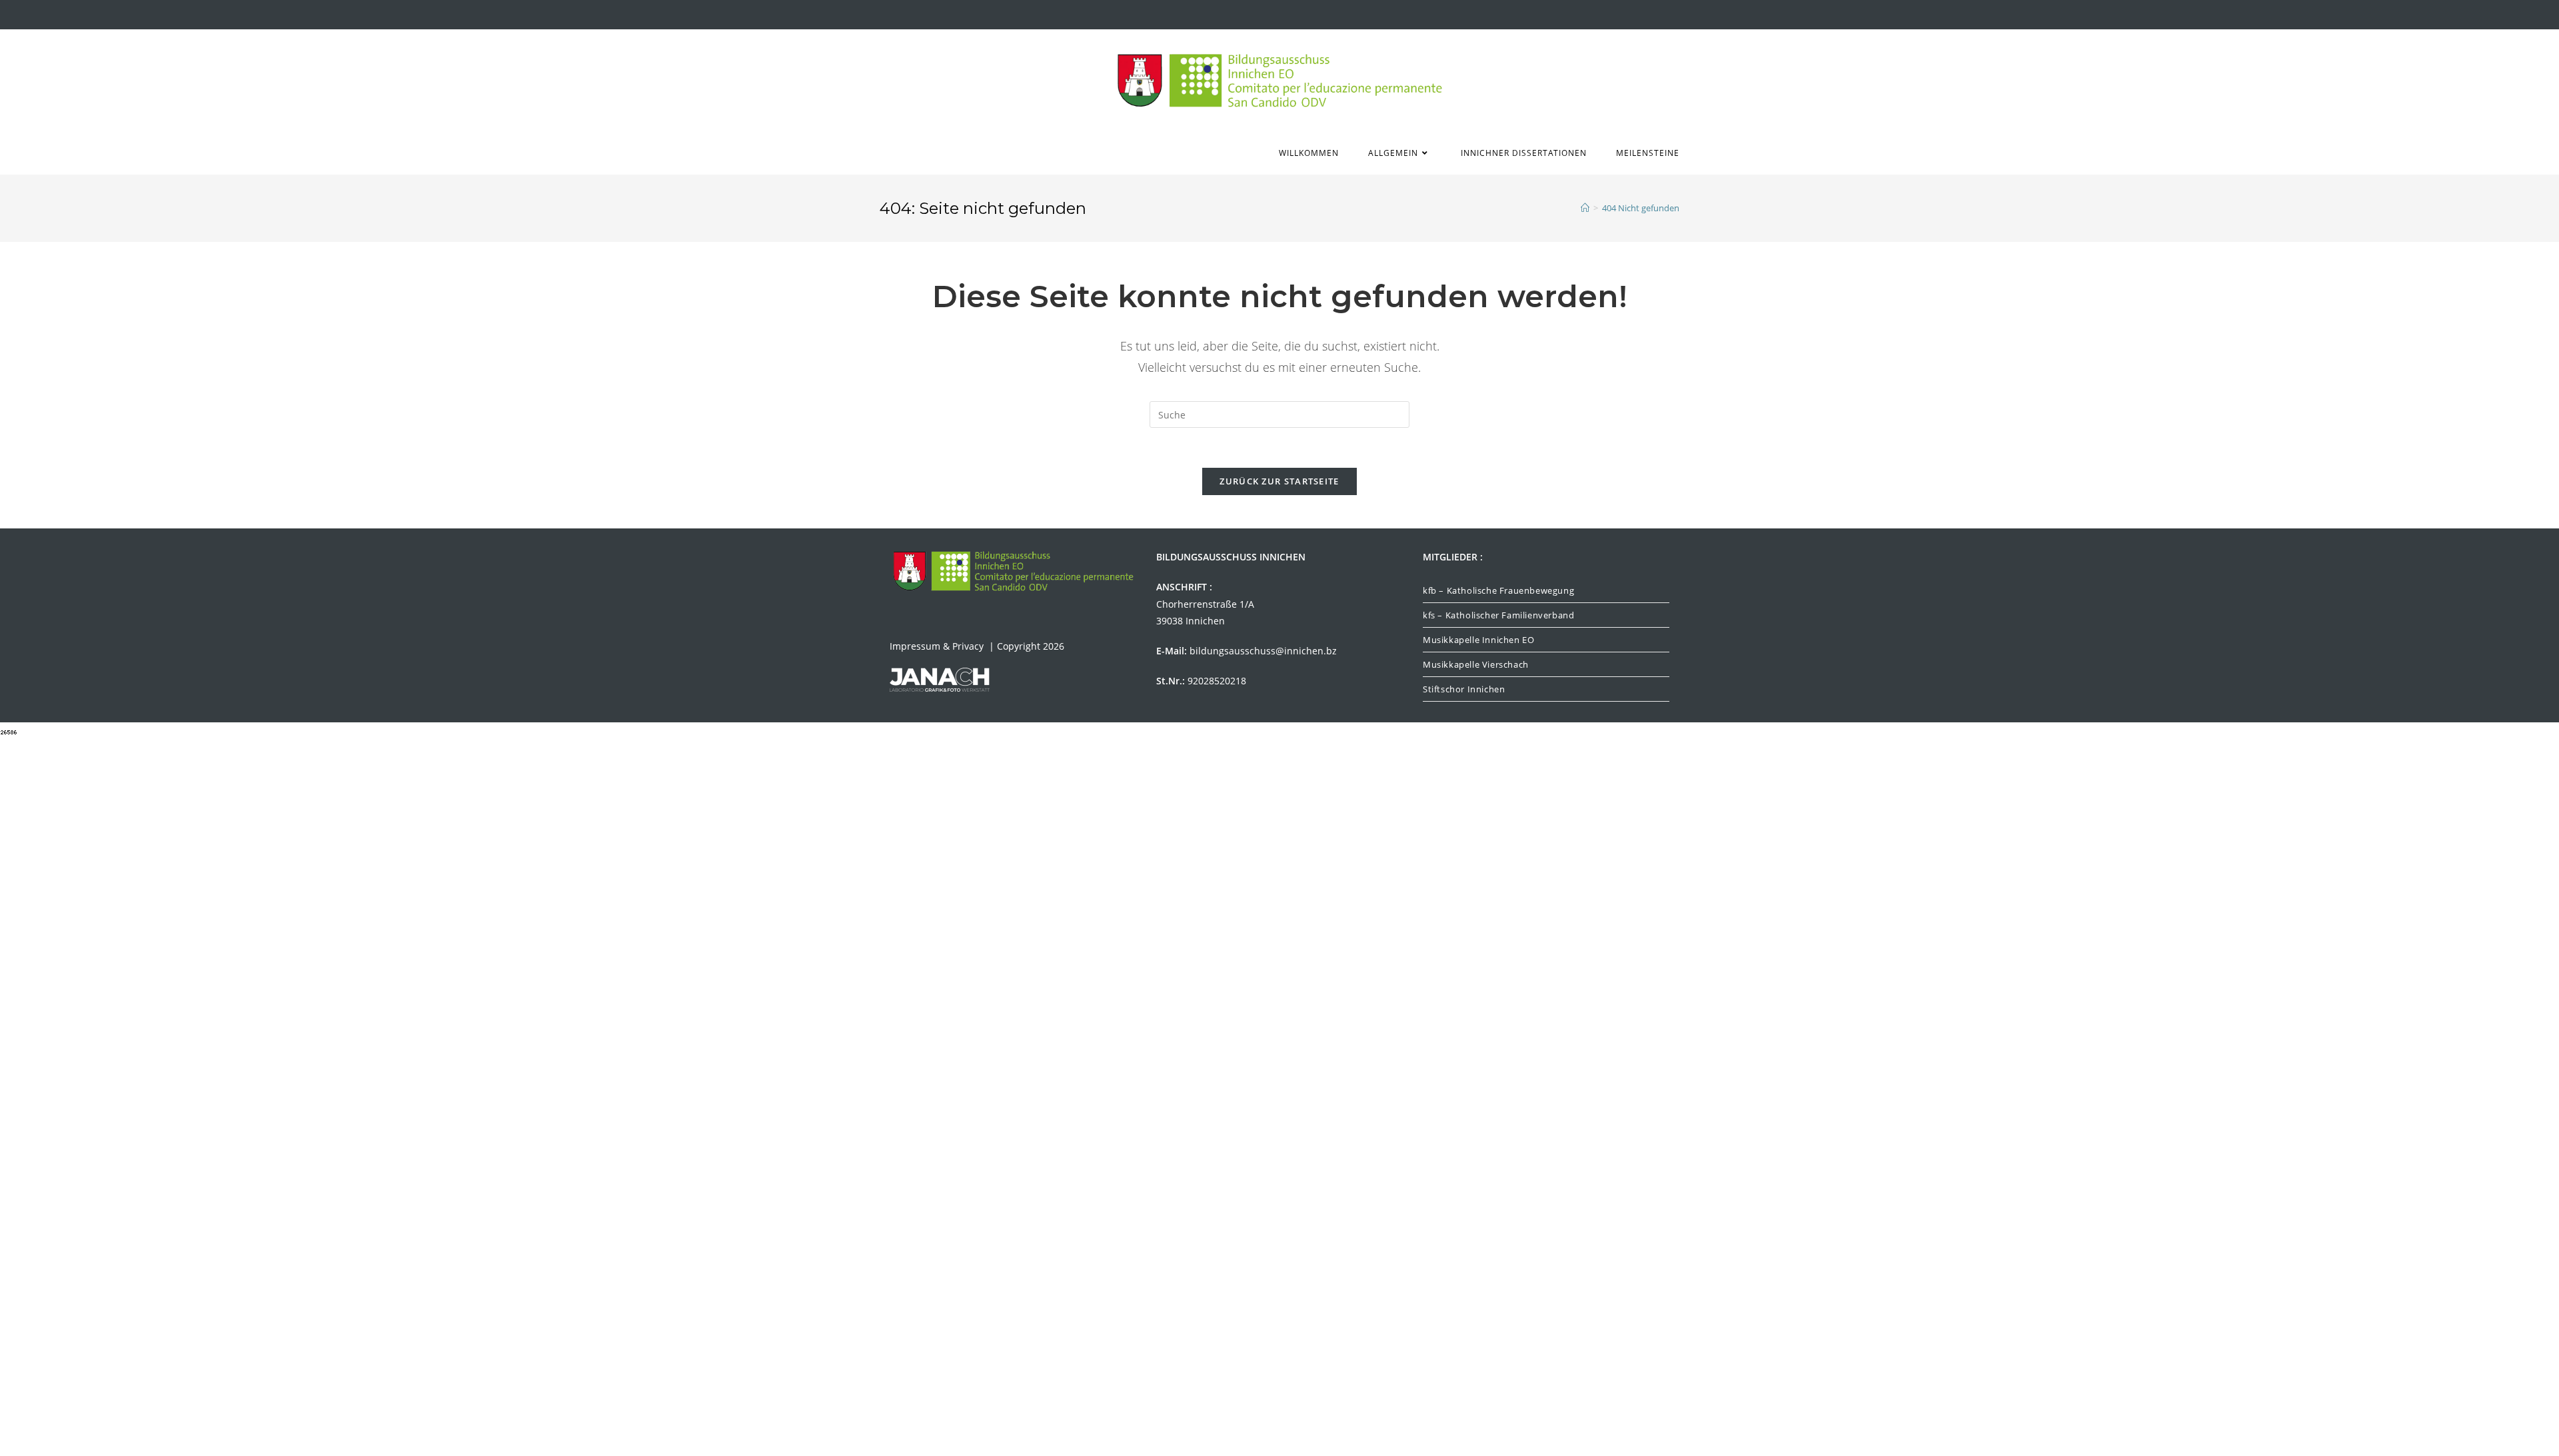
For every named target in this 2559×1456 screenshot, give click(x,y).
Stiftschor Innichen (1464, 689)
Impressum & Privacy (938, 646)
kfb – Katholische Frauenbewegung (1498, 590)
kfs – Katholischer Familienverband (1498, 615)
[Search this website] (1279, 413)
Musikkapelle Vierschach (1476, 664)
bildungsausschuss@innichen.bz (1263, 651)
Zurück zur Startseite (1279, 481)
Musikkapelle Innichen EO (1478, 640)
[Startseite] (1585, 208)
